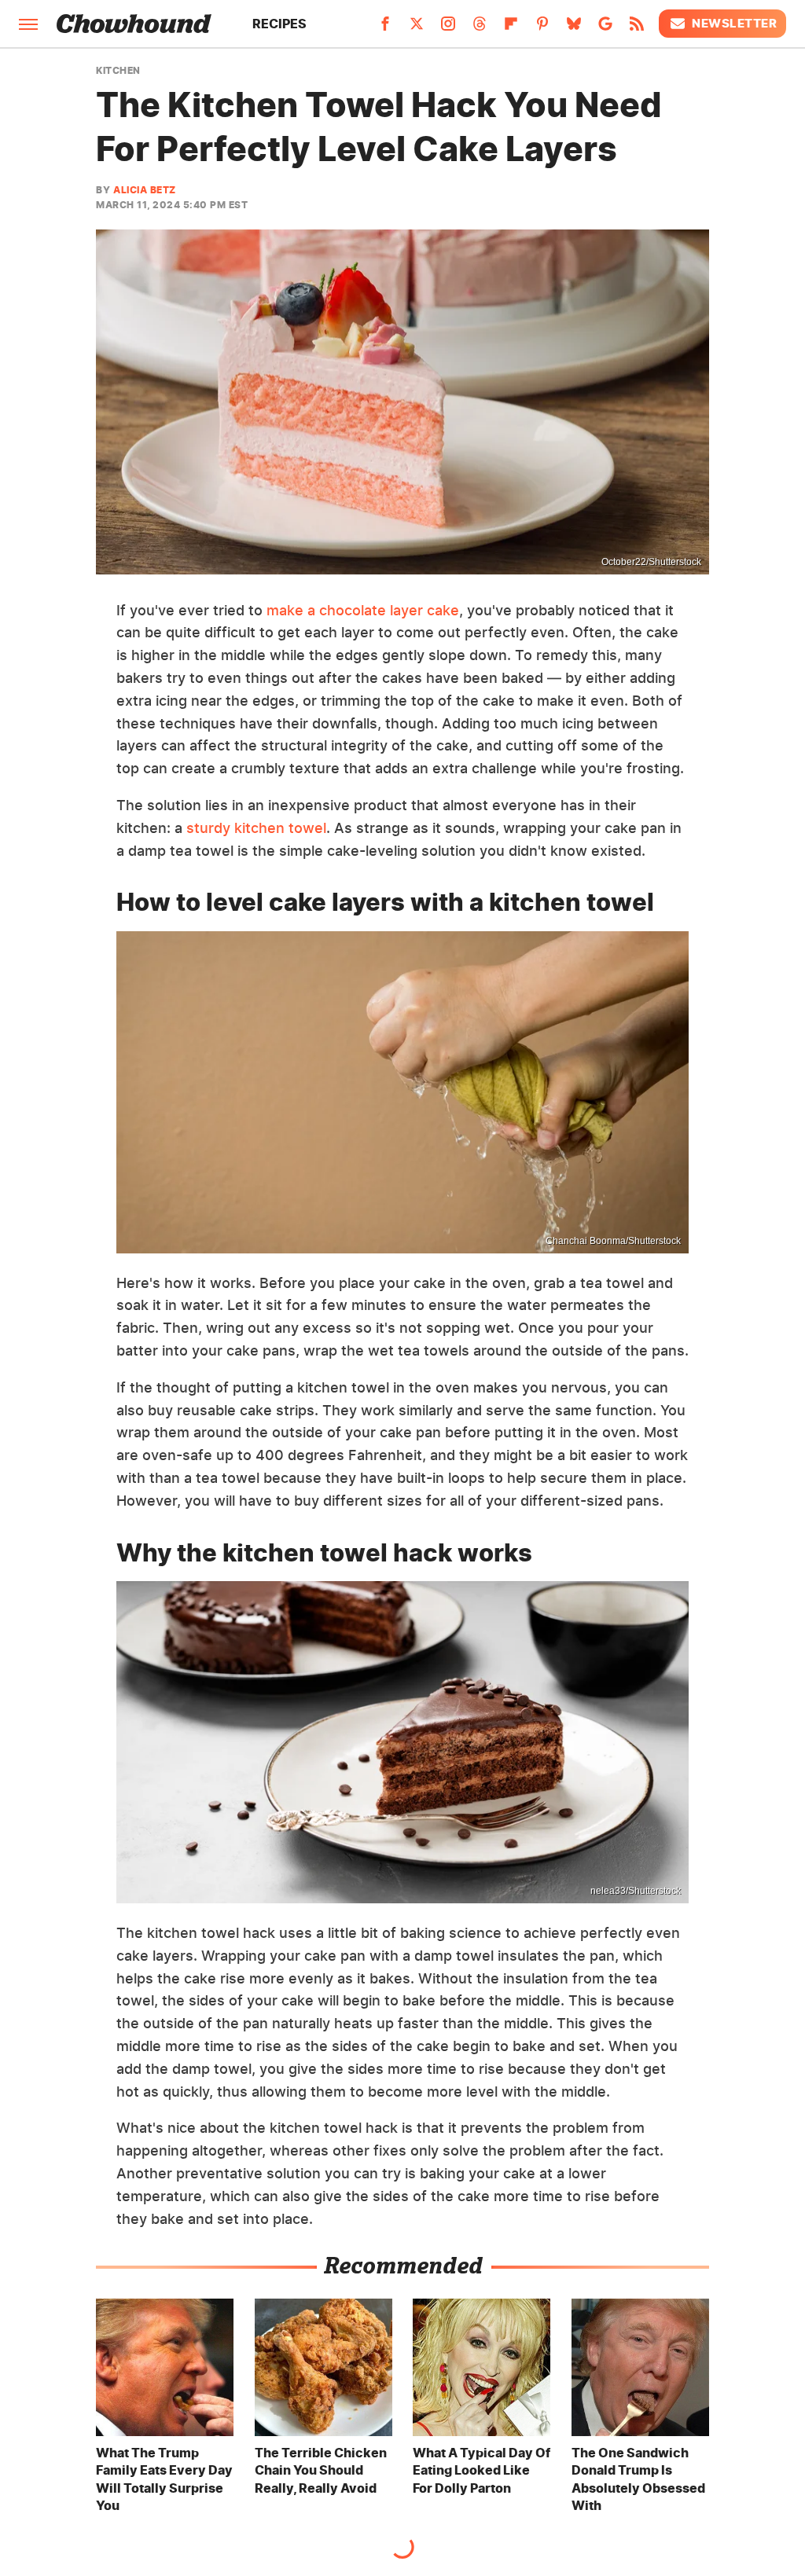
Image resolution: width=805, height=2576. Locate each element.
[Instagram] (448, 28)
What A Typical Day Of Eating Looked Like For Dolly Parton (482, 2470)
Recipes (279, 24)
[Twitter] (417, 28)
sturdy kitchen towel (256, 828)
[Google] (605, 28)
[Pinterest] (542, 28)
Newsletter (734, 23)
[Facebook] (385, 28)
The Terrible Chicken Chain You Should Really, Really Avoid (321, 2470)
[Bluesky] (574, 28)
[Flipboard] (511, 28)
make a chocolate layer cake (363, 610)
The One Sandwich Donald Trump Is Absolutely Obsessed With (638, 2479)
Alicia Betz (145, 190)
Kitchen (118, 71)
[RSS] (637, 28)
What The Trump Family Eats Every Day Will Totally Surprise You (164, 2479)
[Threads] (480, 28)
